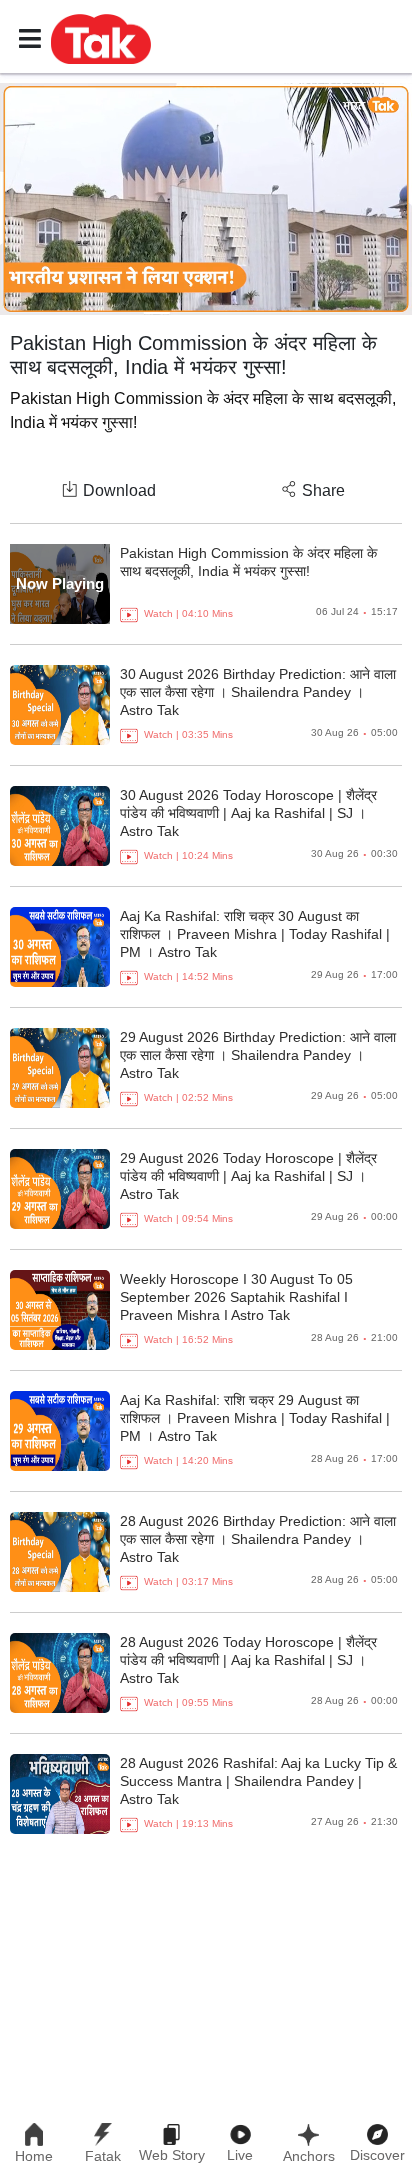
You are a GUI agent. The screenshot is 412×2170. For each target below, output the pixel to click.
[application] (206, 199)
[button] (101, 38)
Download (119, 490)
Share (323, 490)
